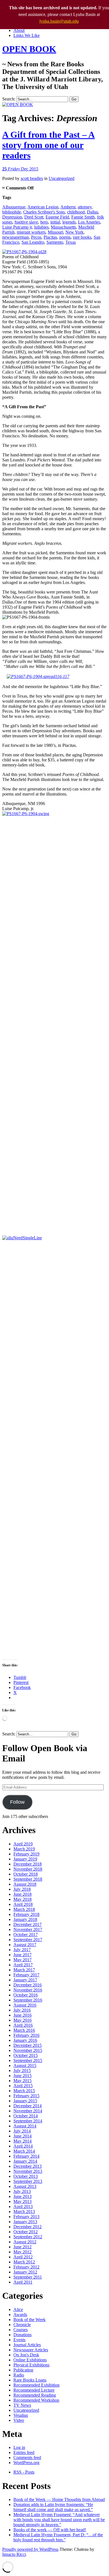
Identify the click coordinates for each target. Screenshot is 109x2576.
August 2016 (25, 2005)
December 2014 (28, 2106)
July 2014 (22, 2131)
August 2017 (25, 1945)
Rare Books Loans (30, 2380)
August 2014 (25, 2126)
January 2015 (25, 2101)
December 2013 (28, 2166)
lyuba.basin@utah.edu (59, 21)
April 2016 (23, 2025)
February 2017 (26, 1975)
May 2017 (22, 1960)
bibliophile (12, 212)
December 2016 (28, 1985)
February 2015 (26, 2096)
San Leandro (33, 242)
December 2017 (28, 1924)
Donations (22, 2335)
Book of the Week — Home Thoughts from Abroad (59, 2499)
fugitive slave (26, 222)
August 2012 (25, 2242)
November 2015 (28, 2050)
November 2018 (28, 1869)
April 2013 (23, 2207)
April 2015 (23, 2086)
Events (19, 2340)
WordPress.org (26, 2463)
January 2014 (25, 2161)
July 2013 (22, 2191)
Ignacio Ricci (14, 2554)
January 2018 (25, 1919)
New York (74, 232)
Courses (21, 2330)
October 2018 (26, 1874)
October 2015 (26, 2055)
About (19, 30)
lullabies (41, 227)
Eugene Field (57, 217)
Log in (19, 2447)
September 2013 (28, 2181)
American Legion (43, 207)
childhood (76, 212)
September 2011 (28, 2277)
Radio (19, 2375)
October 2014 (26, 2116)
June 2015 (22, 2076)
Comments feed (27, 2457)
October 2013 (26, 2176)
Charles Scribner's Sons (44, 212)
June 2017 (22, 1955)
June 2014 (22, 2136)
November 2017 (28, 1929)
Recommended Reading (35, 2395)
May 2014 (22, 2141)
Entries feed (24, 2452)
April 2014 (23, 2146)
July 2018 (22, 1889)
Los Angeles (89, 222)
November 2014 (28, 2111)
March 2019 (24, 1849)
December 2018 (28, 1864)
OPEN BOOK (29, 49)
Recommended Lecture (34, 2390)
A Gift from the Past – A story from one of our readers (48, 145)
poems (65, 237)
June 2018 (22, 1894)
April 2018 (23, 1904)
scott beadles (32, 178)
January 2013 (25, 2222)
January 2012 (25, 2272)
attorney (85, 207)
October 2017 (26, 1935)
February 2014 (26, 2156)
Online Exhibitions (30, 2360)
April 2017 (23, 1965)
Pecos (36, 237)
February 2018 (26, 1914)
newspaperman (16, 237)
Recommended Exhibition (36, 2385)
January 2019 (25, 1859)
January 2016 (25, 2040)
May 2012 (22, 2252)
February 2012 (26, 2267)
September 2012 (28, 2237)
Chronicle (22, 2325)
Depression (12, 217)
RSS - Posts (24, 2472)
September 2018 (28, 1879)
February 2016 (26, 2035)
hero (44, 222)
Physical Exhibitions (31, 2365)
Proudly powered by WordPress (30, 2549)
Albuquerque (14, 207)
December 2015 (28, 2045)
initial (55, 222)
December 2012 (28, 2227)
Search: (9, 99)
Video (19, 2420)
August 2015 (25, 2065)
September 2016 (28, 2000)
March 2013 (24, 2212)
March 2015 (24, 2091)
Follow (17, 1802)
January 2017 (25, 1980)
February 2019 (26, 1854)
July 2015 (22, 2071)
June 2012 (22, 2247)
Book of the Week (29, 2320)
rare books (82, 237)
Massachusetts (63, 227)
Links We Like (27, 35)
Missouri (55, 232)
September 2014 (28, 2121)
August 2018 (25, 1884)
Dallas (93, 212)
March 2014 (24, 2151)
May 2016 (22, 2020)
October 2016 (26, 1995)
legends (69, 222)
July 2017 (22, 1950)
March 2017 (24, 1970)
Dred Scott (34, 217)
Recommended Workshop (36, 2400)
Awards (20, 2315)
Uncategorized (61, 178)
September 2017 (28, 1940)
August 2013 (25, 2186)
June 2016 (22, 2015)
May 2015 (22, 2081)
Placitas (50, 237)
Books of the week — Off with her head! (50, 2530)
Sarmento (55, 242)
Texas (71, 242)
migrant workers (31, 232)
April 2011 (23, 2282)
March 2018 (24, 1909)
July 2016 (22, 2010)
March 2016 (24, 2030)
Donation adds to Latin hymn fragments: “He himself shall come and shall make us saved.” (53, 2507)
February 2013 (26, 2217)
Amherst (68, 207)
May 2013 (22, 2201)
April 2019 (23, 1844)
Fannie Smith (83, 217)
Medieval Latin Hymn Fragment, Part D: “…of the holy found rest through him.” (58, 2537)
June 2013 (22, 2196)
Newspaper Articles (31, 2350)
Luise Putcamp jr (17, 227)
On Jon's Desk (26, 2355)
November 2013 (28, 2171)
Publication (23, 2370)
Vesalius (21, 2415)
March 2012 (24, 2262)
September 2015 (28, 2060)
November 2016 (28, 1990)
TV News (22, 2405)
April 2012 (23, 2257)
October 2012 (26, 2232)
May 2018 (22, 1899)
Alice (18, 2309)
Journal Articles (27, 2345)
